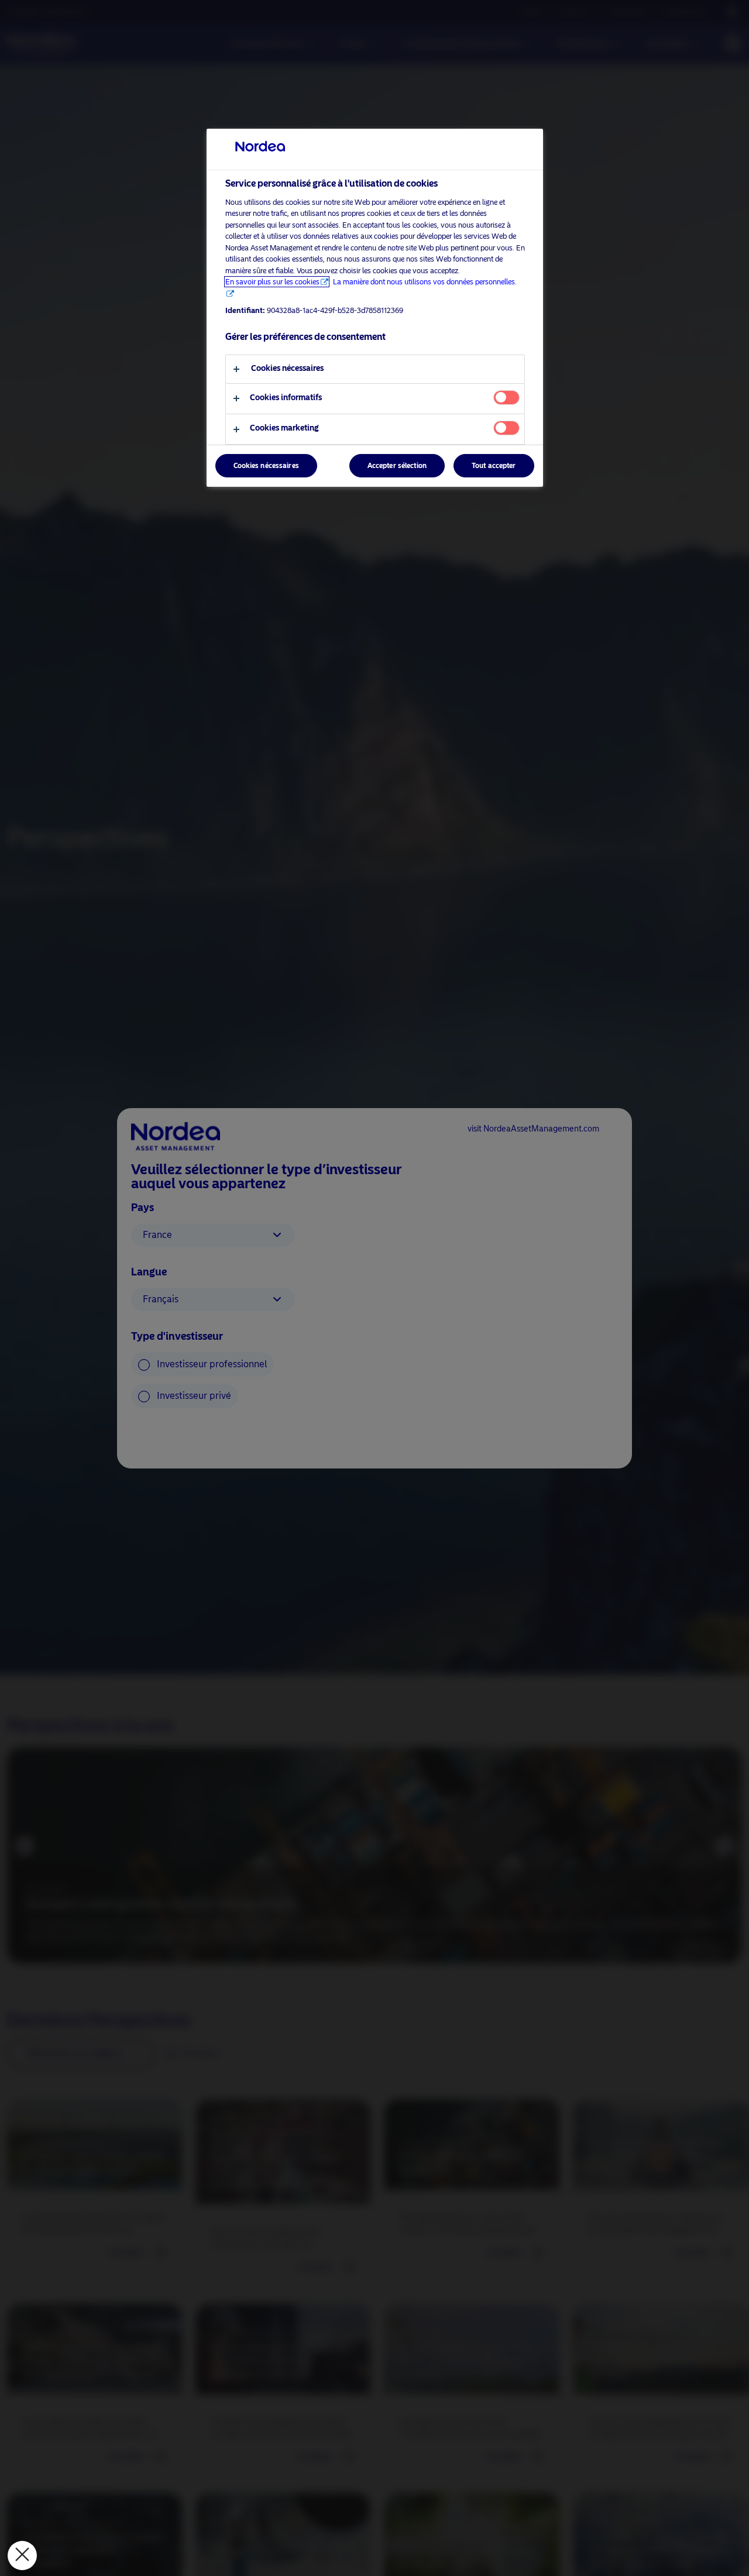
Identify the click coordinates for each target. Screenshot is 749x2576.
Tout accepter (494, 466)
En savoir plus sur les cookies (272, 282)
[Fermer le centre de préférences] (22, 2556)
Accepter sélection (397, 466)
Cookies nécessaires (266, 466)
